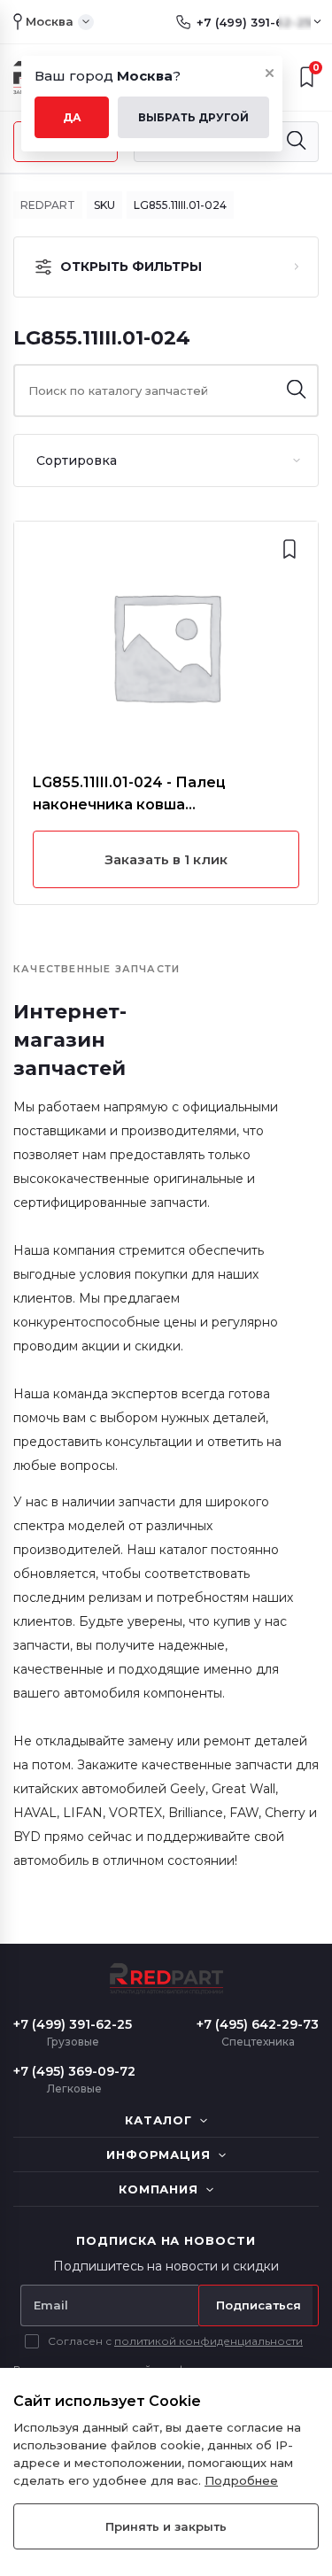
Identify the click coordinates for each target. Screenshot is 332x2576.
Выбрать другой (193, 117)
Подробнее (241, 2480)
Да (72, 117)
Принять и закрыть (166, 2526)
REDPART (48, 205)
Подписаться (259, 2305)
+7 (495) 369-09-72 (74, 2071)
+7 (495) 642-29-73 (258, 2024)
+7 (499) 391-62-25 (254, 22)
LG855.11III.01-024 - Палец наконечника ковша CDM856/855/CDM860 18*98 (139, 795)
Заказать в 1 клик (166, 859)
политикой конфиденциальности (208, 2341)
